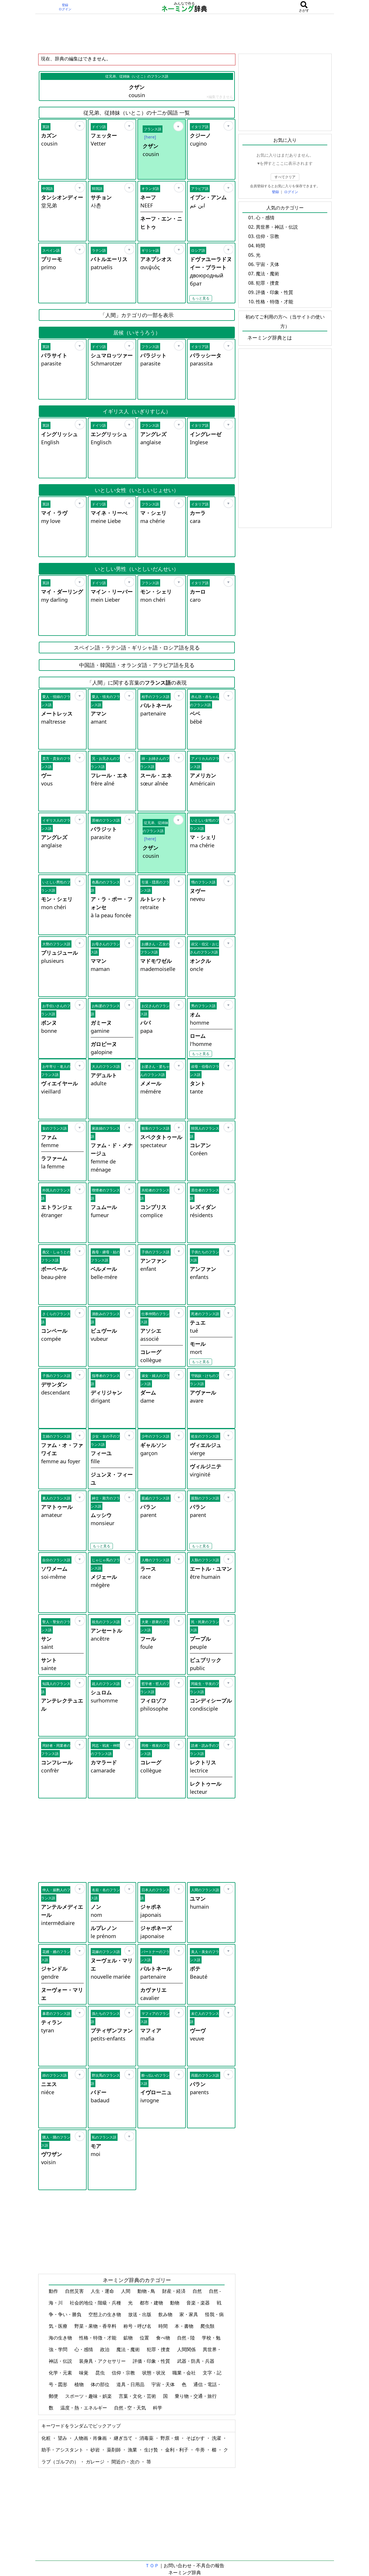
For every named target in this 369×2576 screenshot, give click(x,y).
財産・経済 (174, 2291)
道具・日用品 (131, 2384)
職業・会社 (185, 2373)
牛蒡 (201, 2450)
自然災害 (75, 2291)
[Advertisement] (185, 34)
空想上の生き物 (105, 2314)
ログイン (65, 9)
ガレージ (96, 2462)
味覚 (84, 2373)
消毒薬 (147, 2438)
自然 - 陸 (187, 2338)
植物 (80, 2384)
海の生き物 (61, 2338)
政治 (105, 2349)
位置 (145, 2338)
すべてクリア (285, 177)
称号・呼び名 (138, 2326)
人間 (126, 2291)
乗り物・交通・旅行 (196, 2396)
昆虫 (101, 2373)
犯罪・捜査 (159, 2349)
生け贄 (152, 2450)
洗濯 (217, 2438)
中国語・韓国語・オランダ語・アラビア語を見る (137, 665)
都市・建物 (152, 2303)
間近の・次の (126, 2462)
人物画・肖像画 (91, 2438)
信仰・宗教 (124, 2373)
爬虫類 (208, 2326)
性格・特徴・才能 (98, 2338)
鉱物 (129, 2338)
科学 (158, 2408)
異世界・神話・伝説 (277, 227)
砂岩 (96, 2450)
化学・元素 (61, 2373)
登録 (65, 5)
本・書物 (185, 2326)
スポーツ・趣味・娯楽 (89, 2396)
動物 (175, 2303)
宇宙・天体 (164, 2384)
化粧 (47, 2438)
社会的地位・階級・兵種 (96, 2303)
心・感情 (84, 2349)
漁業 (133, 2450)
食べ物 (164, 2338)
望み (63, 2438)
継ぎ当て (124, 2438)
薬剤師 (114, 2450)
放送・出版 (140, 2314)
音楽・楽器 (199, 2303)
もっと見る (201, 298)
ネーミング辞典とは (270, 338)
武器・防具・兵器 (196, 2361)
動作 (54, 2291)
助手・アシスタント (63, 2450)
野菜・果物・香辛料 (96, 2326)
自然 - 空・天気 (131, 2408)
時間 (164, 2326)
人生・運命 (103, 2291)
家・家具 (189, 2314)
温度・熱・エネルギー (84, 2408)
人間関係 (187, 2349)
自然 (198, 2291)
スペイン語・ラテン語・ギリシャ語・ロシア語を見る (137, 647)
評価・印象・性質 (152, 2361)
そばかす (196, 2438)
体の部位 (101, 2384)
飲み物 (166, 2314)
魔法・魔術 (129, 2349)
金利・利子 (177, 2450)
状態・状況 (154, 2373)
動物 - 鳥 (147, 2291)
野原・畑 (170, 2438)
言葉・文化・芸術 (138, 2396)
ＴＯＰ (152, 2565)
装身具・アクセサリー (103, 2361)
